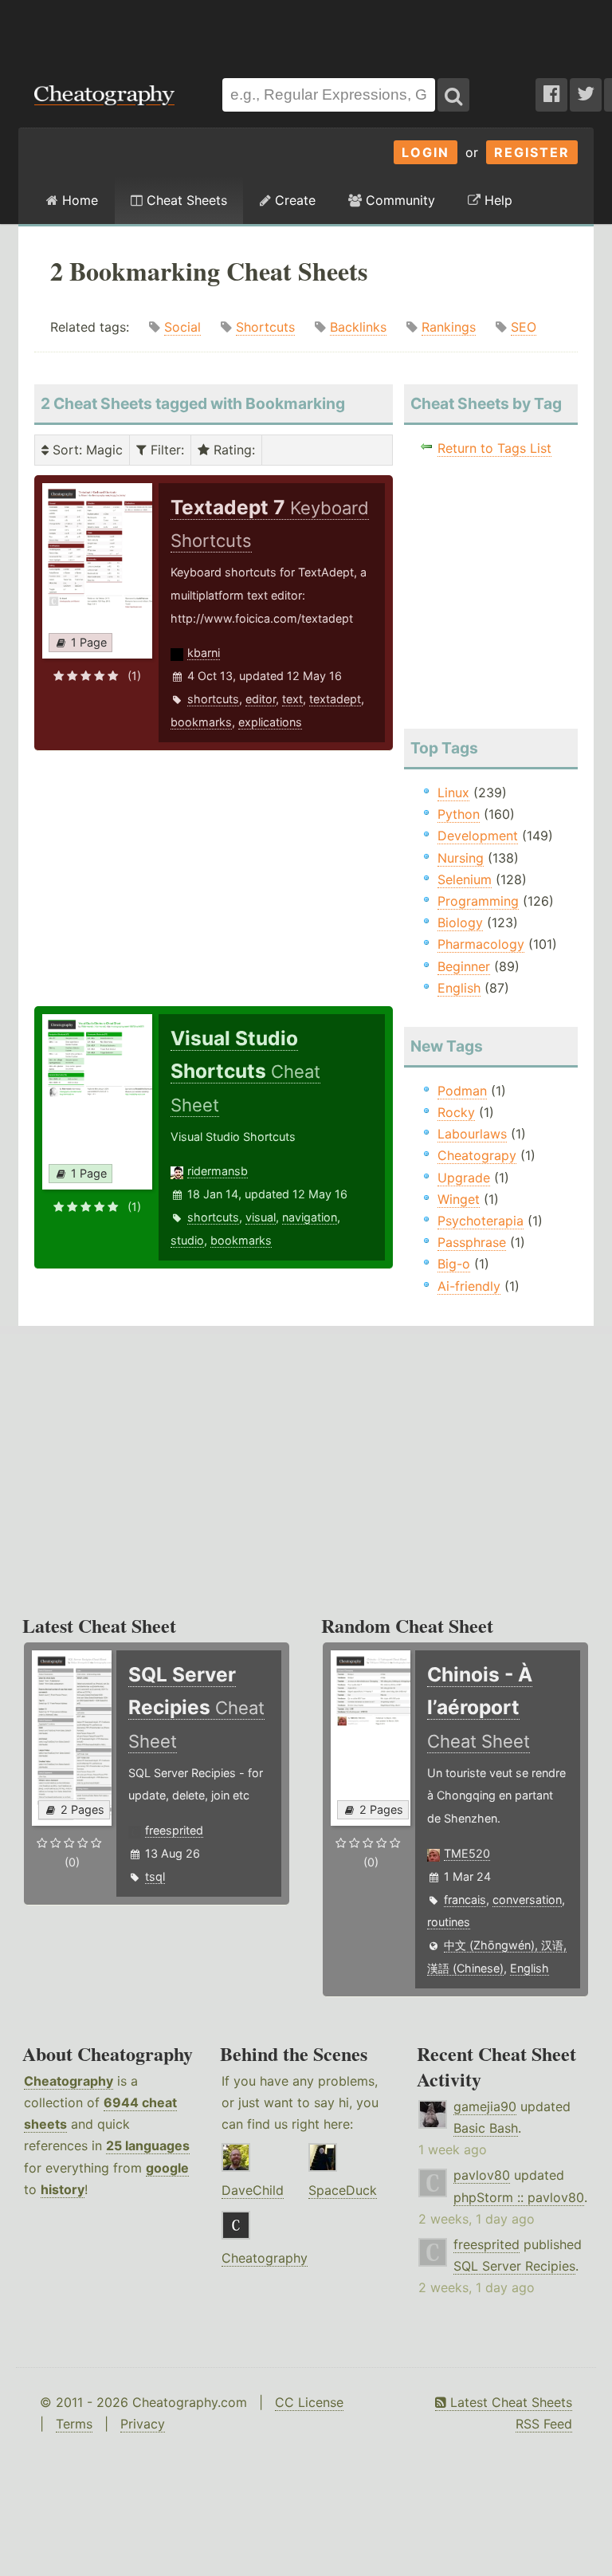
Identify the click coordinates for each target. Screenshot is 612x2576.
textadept (335, 699)
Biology (460, 922)
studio (187, 1240)
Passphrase (472, 1242)
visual (261, 1217)
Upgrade (464, 1178)
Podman (462, 1091)
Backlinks (358, 327)
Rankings (449, 327)
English (459, 988)
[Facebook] (551, 95)
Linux (453, 792)
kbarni (204, 653)
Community (398, 200)
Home (78, 200)
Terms (74, 2424)
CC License (309, 2402)
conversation (527, 1900)
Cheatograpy (477, 1155)
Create (293, 200)
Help (496, 200)
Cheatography (69, 2081)
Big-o (454, 1264)
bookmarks (201, 722)
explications (270, 722)
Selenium (465, 879)
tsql (155, 1876)
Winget (459, 1199)
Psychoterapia (481, 1221)
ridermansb (218, 1171)
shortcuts (213, 699)
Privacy (143, 2424)
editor (261, 699)
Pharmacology (481, 944)
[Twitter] (586, 95)
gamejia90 (485, 2106)
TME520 (467, 1853)
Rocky (456, 1112)
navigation (310, 1217)
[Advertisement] (306, 31)
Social (182, 327)
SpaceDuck (343, 2190)
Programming (478, 901)
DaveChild (253, 2190)
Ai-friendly (469, 1286)
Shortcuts (265, 327)
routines (449, 1922)
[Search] (453, 95)
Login (426, 152)
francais (465, 1900)
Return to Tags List (494, 448)
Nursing (461, 858)
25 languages (148, 2145)
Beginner (464, 966)
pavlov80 (482, 2175)
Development (478, 836)
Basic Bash (486, 2128)
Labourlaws (472, 1134)
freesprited (174, 1830)
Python (459, 814)
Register (532, 152)
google (167, 2168)
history (63, 2189)
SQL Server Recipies (514, 2266)
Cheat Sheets (185, 200)
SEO (524, 327)
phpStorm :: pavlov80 (519, 2197)
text (292, 699)
